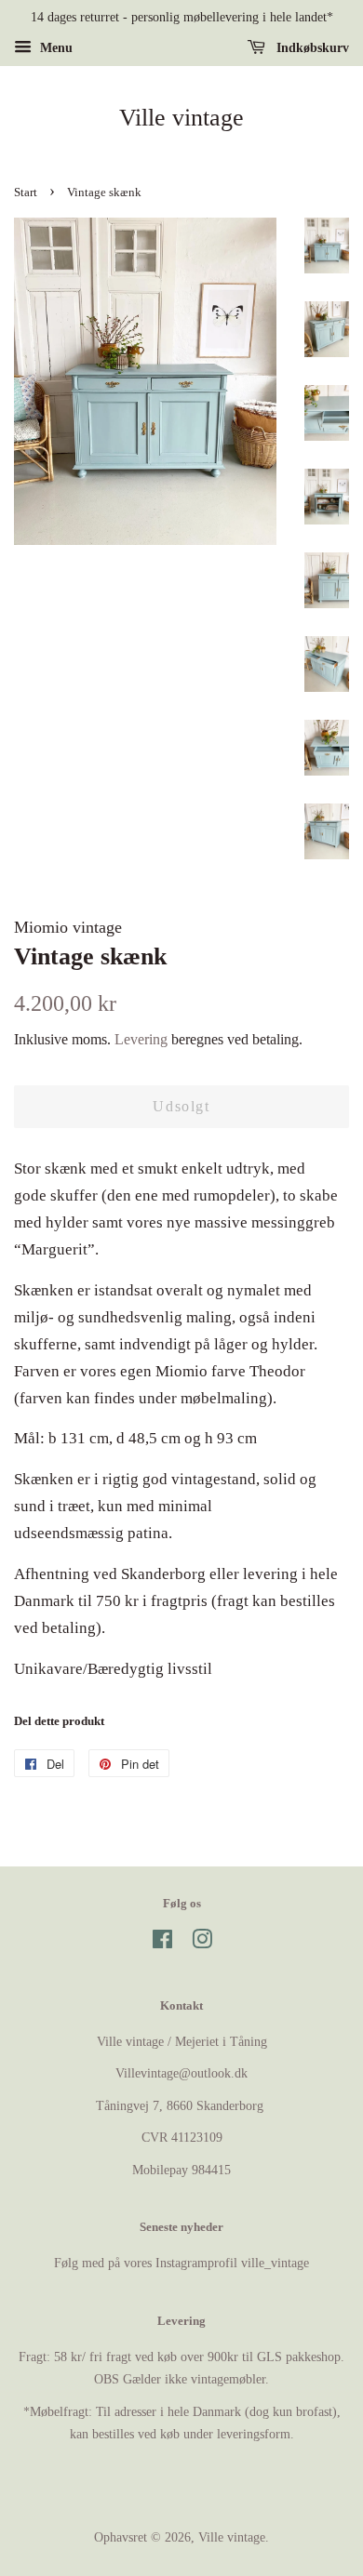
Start (26, 193)
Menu (54, 48)
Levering (141, 1039)
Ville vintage (181, 118)
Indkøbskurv (311, 48)
